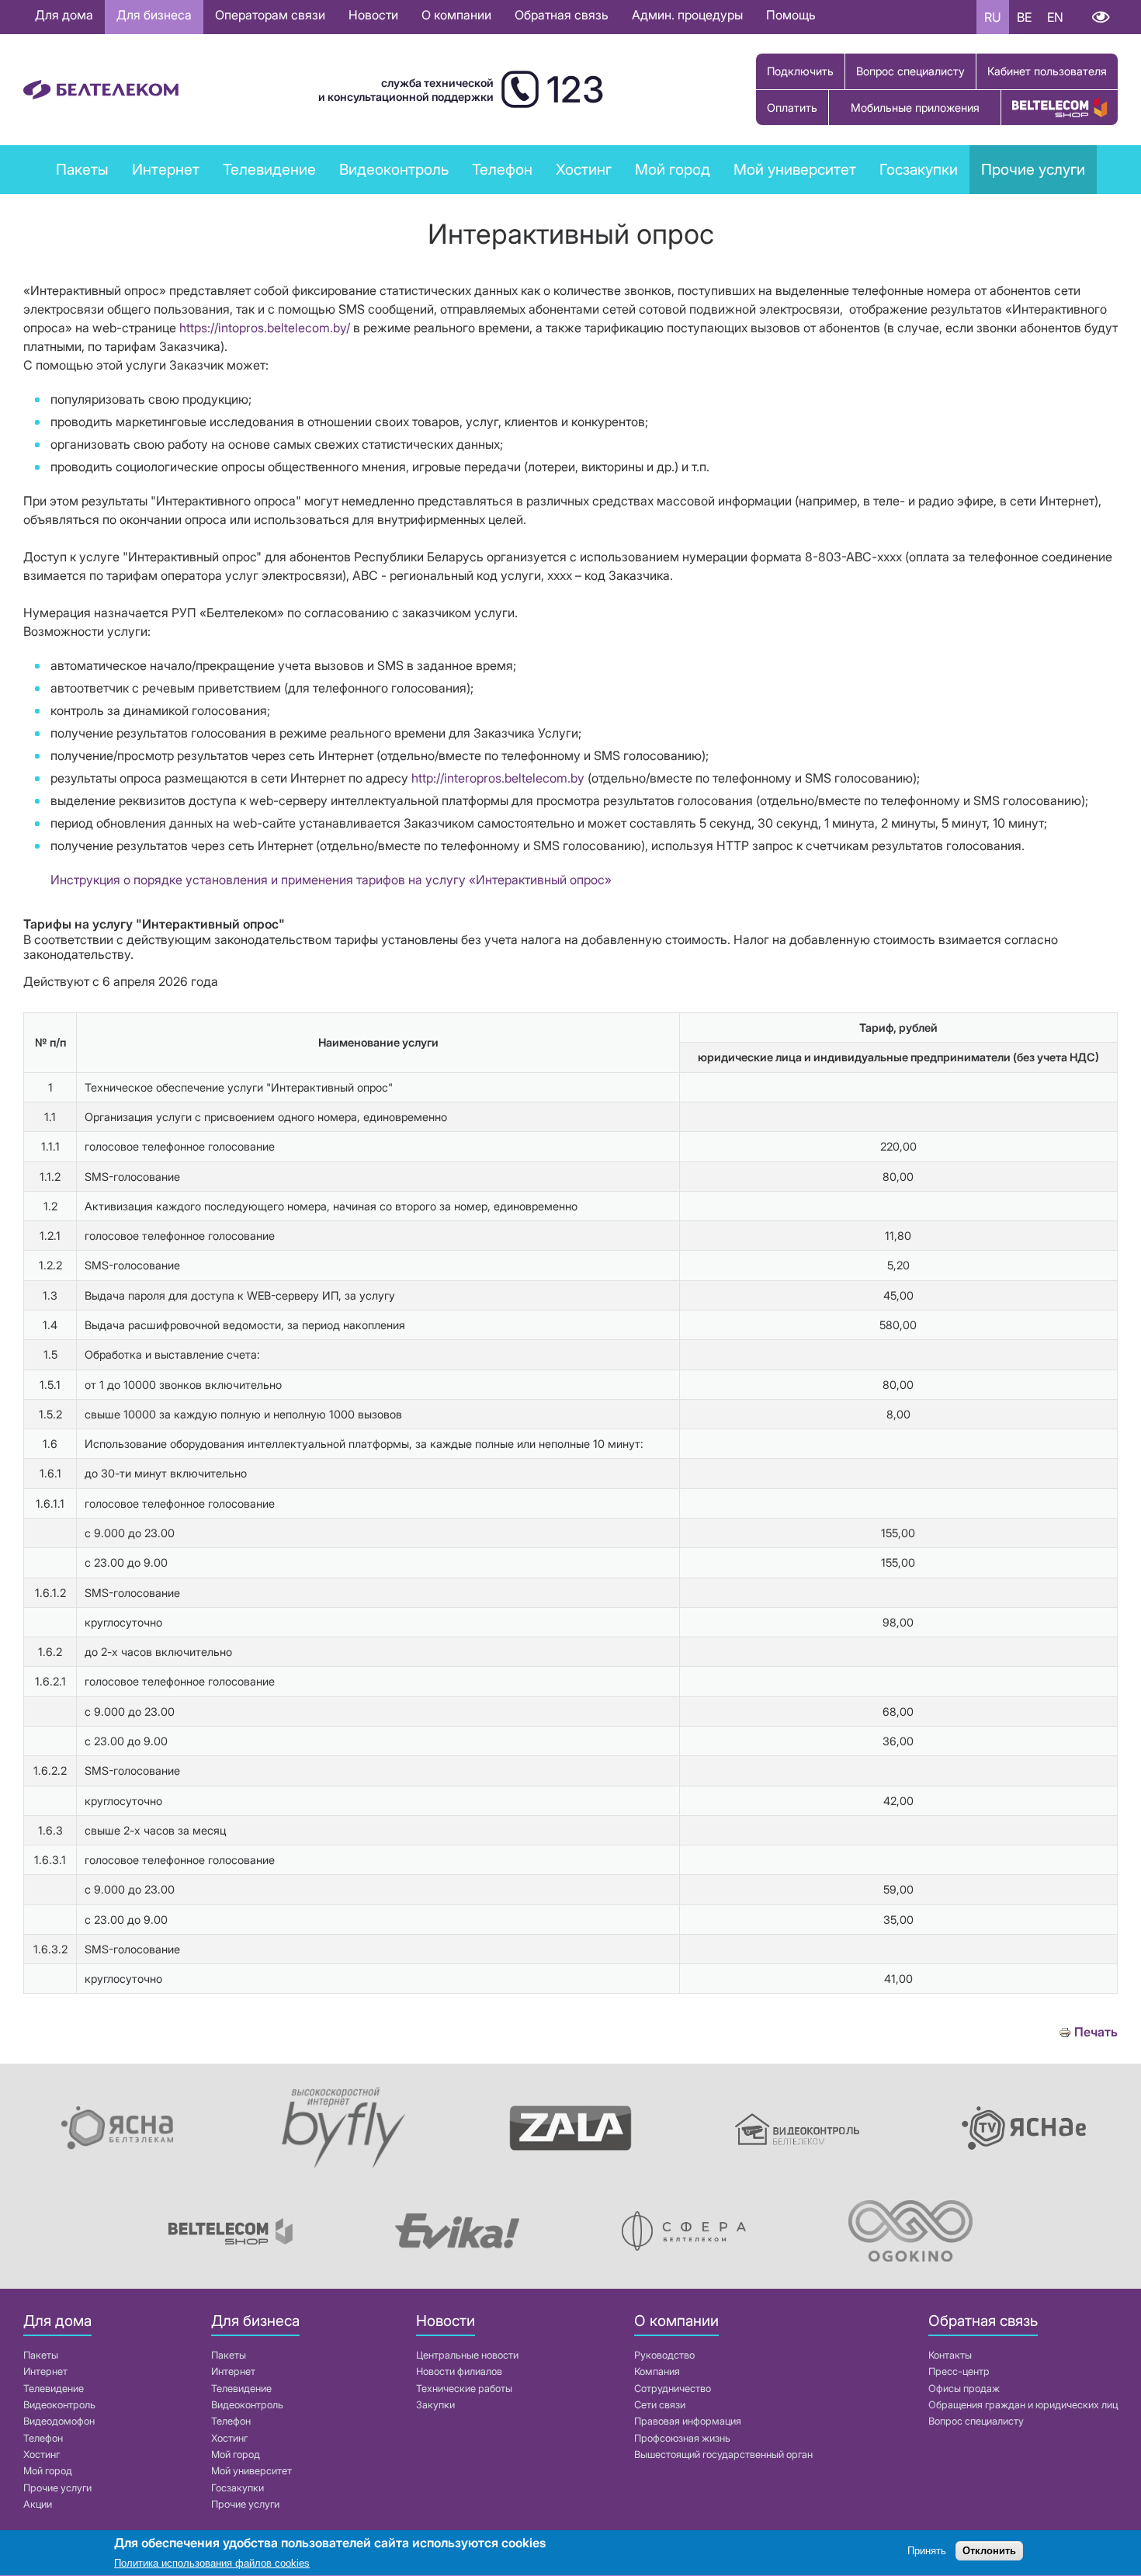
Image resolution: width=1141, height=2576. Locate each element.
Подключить (800, 71)
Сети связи (660, 2405)
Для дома (64, 15)
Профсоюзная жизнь (682, 2438)
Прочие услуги (1033, 169)
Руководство (664, 2355)
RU (993, 17)
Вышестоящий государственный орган (723, 2454)
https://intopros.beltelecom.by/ (265, 328)
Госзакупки (919, 169)
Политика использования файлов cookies (212, 2564)
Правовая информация (688, 2421)
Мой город (673, 169)
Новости (373, 15)
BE (1024, 17)
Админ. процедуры (687, 15)
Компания (657, 2371)
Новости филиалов (459, 2371)
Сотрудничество (673, 2389)
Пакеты (41, 2355)
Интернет (45, 2371)
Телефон (43, 2438)
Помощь (791, 15)
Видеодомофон (59, 2421)
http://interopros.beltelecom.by (498, 778)
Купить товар (1059, 108)
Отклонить (989, 2551)
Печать (1096, 2032)
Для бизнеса (154, 15)
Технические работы (464, 2389)
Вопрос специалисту (910, 71)
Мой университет (795, 169)
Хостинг (42, 2454)
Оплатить (792, 108)
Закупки (435, 2405)
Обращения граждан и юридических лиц (1023, 2405)
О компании (456, 15)
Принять (927, 2551)
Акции (38, 2504)
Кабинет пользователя (1047, 71)
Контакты (950, 2355)
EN (1055, 17)
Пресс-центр (959, 2371)
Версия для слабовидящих (1100, 17)
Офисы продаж (964, 2389)
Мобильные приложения (915, 108)
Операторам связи (270, 15)
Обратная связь (562, 15)
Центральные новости (467, 2355)
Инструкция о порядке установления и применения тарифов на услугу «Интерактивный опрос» (331, 880)
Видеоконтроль (394, 169)
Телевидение (54, 2389)
